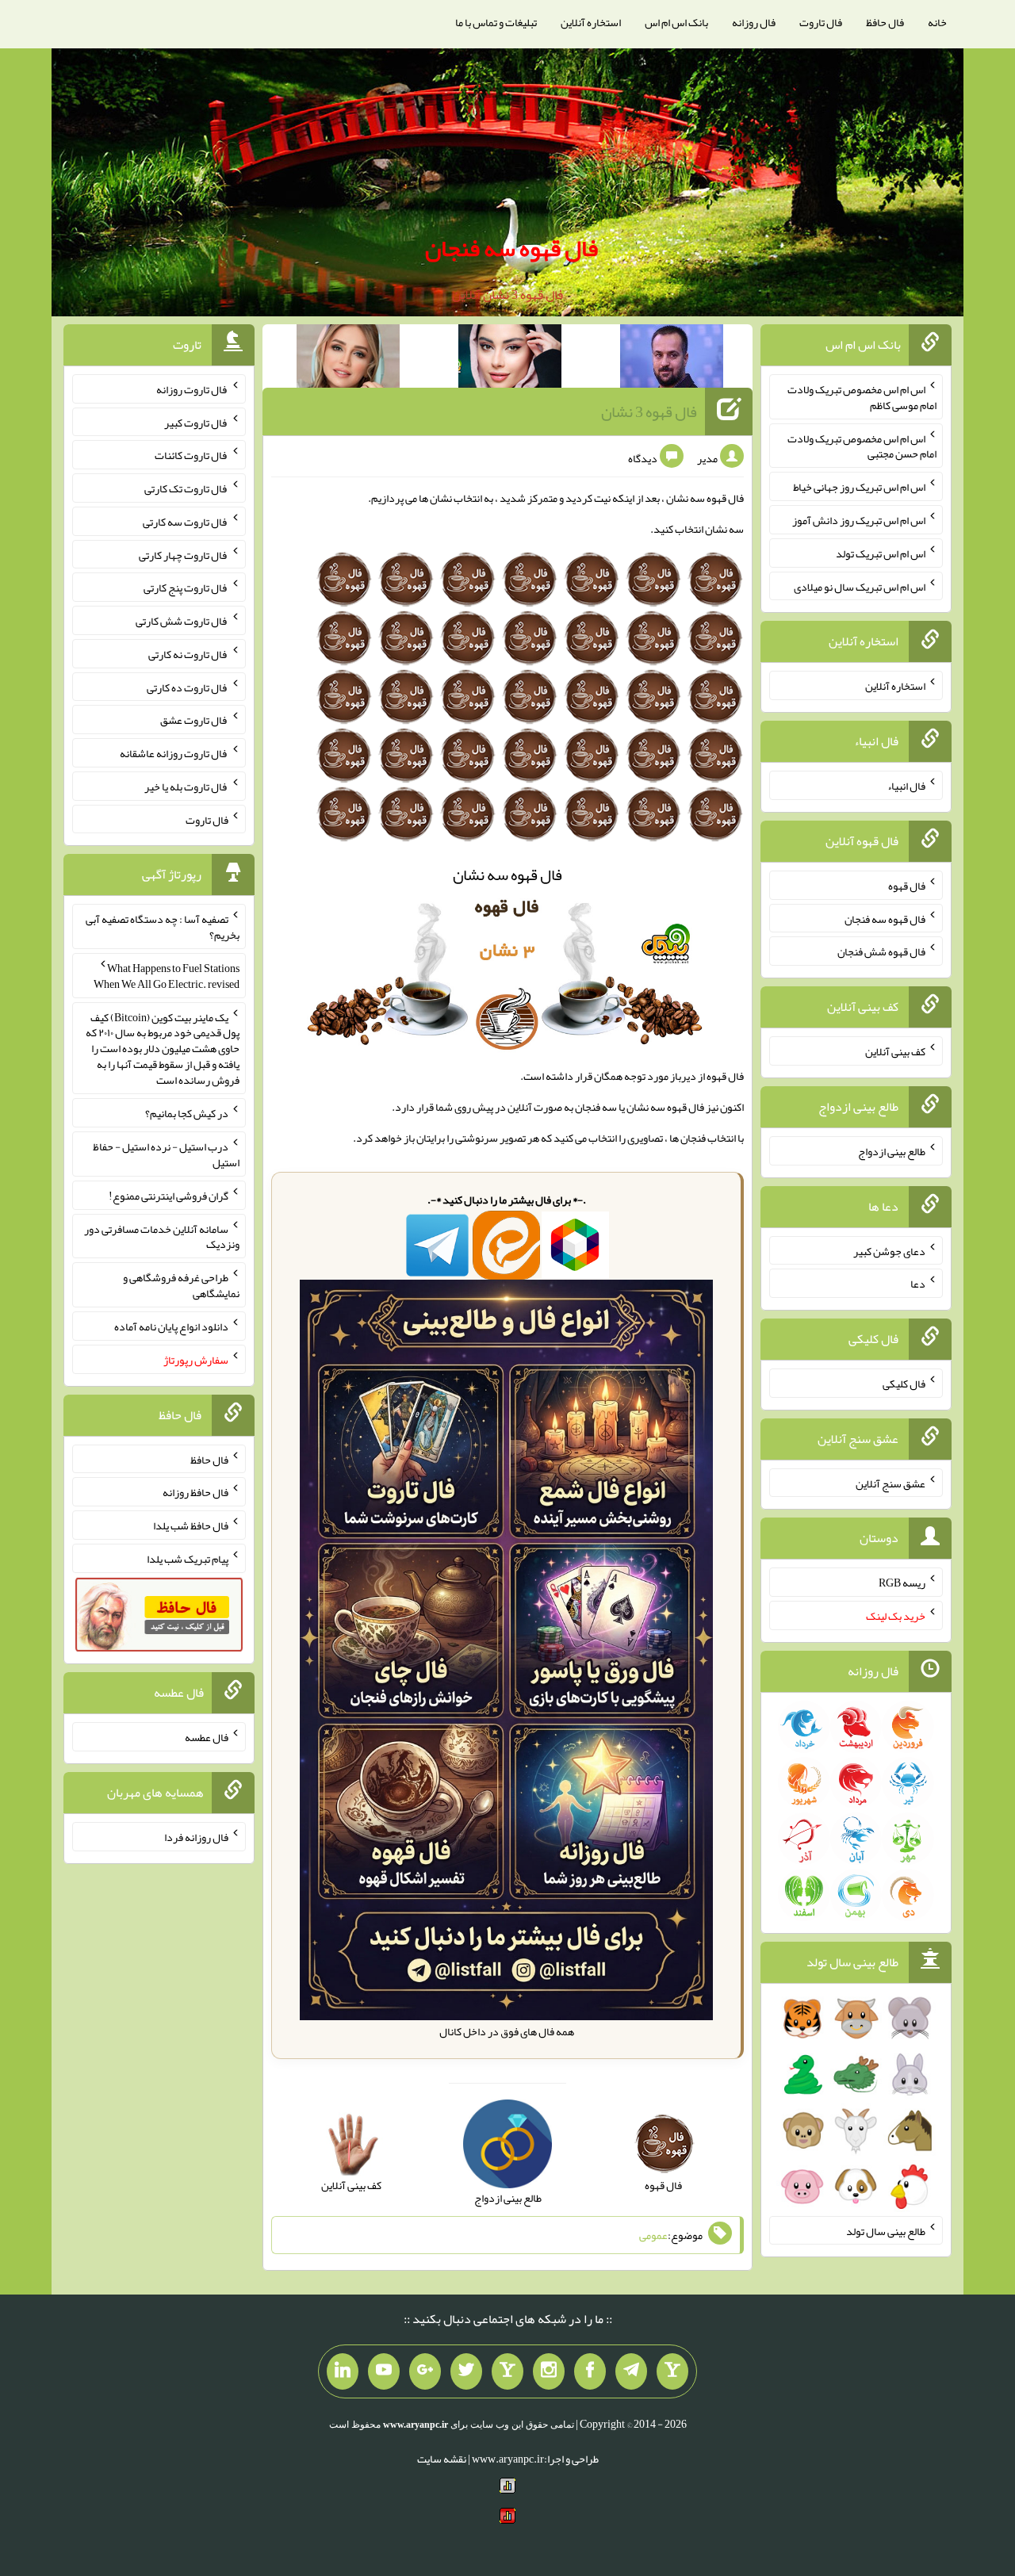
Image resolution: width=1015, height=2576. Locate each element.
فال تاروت (821, 22)
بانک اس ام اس (676, 22)
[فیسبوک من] (590, 2371)
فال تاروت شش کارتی (182, 621)
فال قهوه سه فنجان (511, 248)
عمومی (653, 2235)
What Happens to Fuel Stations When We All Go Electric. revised (167, 976)
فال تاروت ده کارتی (188, 687)
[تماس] (507, 2371)
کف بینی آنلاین (895, 1051)
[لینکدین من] (343, 2371)
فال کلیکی (904, 1384)
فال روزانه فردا (196, 1837)
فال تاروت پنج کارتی (186, 588)
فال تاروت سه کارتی (186, 522)
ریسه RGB (902, 1583)
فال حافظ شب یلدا (191, 1525)
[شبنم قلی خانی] (348, 359)
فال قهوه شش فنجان (881, 951)
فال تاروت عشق (194, 720)
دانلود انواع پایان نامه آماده (171, 1326)
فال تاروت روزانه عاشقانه (174, 753)
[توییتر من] (466, 2371)
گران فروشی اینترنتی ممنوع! (169, 1196)
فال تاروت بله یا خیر (186, 787)
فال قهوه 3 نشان (649, 411)
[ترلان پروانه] (510, 359)
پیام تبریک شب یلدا (188, 1559)
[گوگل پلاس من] (425, 2371)
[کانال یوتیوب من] (384, 2371)
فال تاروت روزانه (192, 389)
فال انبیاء (906, 786)
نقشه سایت (442, 2459)
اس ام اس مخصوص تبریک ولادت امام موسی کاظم (862, 397)
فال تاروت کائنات (192, 455)
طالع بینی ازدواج (892, 1151)
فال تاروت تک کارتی (186, 488)
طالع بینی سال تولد (886, 2230)
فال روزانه (754, 22)
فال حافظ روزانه (195, 1492)
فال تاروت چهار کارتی (184, 554)
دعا (918, 1284)
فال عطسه (207, 1737)
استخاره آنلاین (591, 22)
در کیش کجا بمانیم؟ (187, 1113)
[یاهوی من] (672, 2371)
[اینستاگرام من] (549, 2371)
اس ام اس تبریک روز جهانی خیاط (859, 487)
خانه (937, 22)
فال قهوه (907, 886)
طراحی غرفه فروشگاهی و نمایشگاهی (181, 1285)
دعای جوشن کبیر (889, 1250)
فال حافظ (885, 22)
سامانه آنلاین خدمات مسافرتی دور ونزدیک (162, 1236)
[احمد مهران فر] (672, 359)
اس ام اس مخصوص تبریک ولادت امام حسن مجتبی (862, 446)
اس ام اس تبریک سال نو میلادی (860, 586)
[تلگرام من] (631, 2371)
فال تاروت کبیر (196, 422)
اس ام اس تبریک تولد (881, 553)
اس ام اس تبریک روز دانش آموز (859, 520)
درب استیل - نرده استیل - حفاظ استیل (166, 1154)
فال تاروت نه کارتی (188, 654)
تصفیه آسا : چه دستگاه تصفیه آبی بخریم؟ (163, 927)
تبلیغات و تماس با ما (496, 22)
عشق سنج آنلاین (891, 1483)
